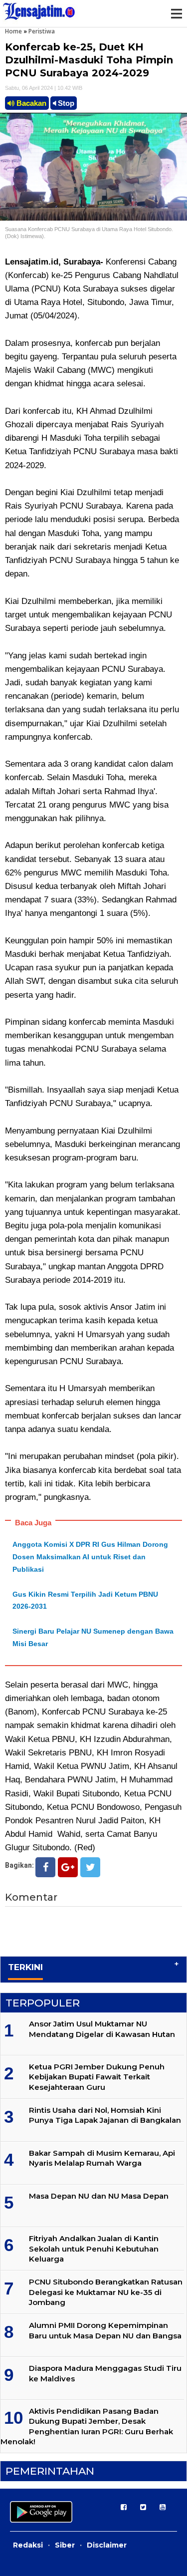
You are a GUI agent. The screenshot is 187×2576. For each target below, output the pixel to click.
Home (13, 31)
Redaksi (28, 2545)
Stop (65, 103)
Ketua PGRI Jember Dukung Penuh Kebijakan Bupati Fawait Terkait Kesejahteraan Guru (97, 2077)
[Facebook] (45, 1867)
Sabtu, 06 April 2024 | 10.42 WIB (44, 88)
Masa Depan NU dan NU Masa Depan (99, 2196)
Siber (65, 2545)
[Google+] (68, 1867)
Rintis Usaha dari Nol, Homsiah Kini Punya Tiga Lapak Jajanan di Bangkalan (105, 2115)
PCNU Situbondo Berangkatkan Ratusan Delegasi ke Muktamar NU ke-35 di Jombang (106, 2292)
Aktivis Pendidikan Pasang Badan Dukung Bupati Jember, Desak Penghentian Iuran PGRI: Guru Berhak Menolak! (87, 2426)
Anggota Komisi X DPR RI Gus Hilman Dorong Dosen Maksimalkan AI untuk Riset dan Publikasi (90, 1557)
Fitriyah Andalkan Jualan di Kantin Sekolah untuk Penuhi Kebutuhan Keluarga (94, 2249)
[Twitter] (90, 1867)
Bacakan (30, 103)
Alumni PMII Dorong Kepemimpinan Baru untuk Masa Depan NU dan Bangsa (105, 2330)
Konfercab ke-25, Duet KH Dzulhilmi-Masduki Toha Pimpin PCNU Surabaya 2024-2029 (89, 60)
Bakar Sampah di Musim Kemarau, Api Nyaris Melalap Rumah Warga (102, 2158)
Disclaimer (107, 2545)
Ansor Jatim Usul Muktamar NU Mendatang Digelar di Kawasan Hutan (102, 2029)
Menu (176, 13)
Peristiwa (42, 31)
